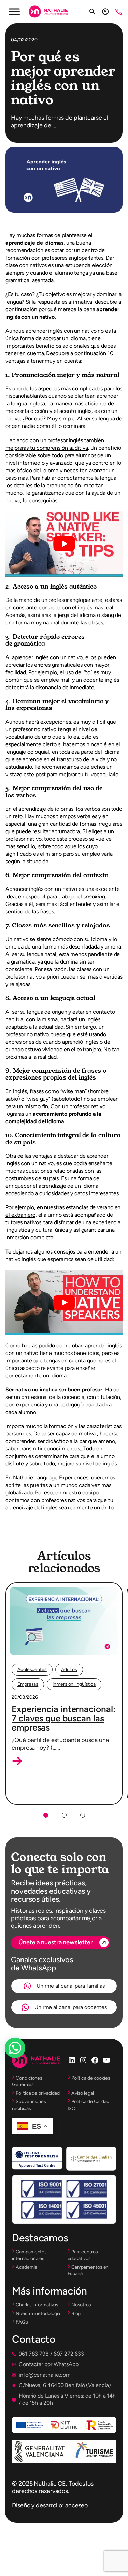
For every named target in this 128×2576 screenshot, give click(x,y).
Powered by (24, 2064)
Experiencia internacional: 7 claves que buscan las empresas (63, 1718)
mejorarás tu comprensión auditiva (47, 448)
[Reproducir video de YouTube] (64, 544)
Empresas (28, 1684)
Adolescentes (32, 1670)
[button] (17, 1761)
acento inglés (76, 411)
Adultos (69, 1670)
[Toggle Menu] (14, 11)
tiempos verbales (76, 816)
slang (108, 615)
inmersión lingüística (74, 1684)
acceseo (76, 2505)
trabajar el (82, 896)
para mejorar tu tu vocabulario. (83, 774)
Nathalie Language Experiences (51, 1478)
